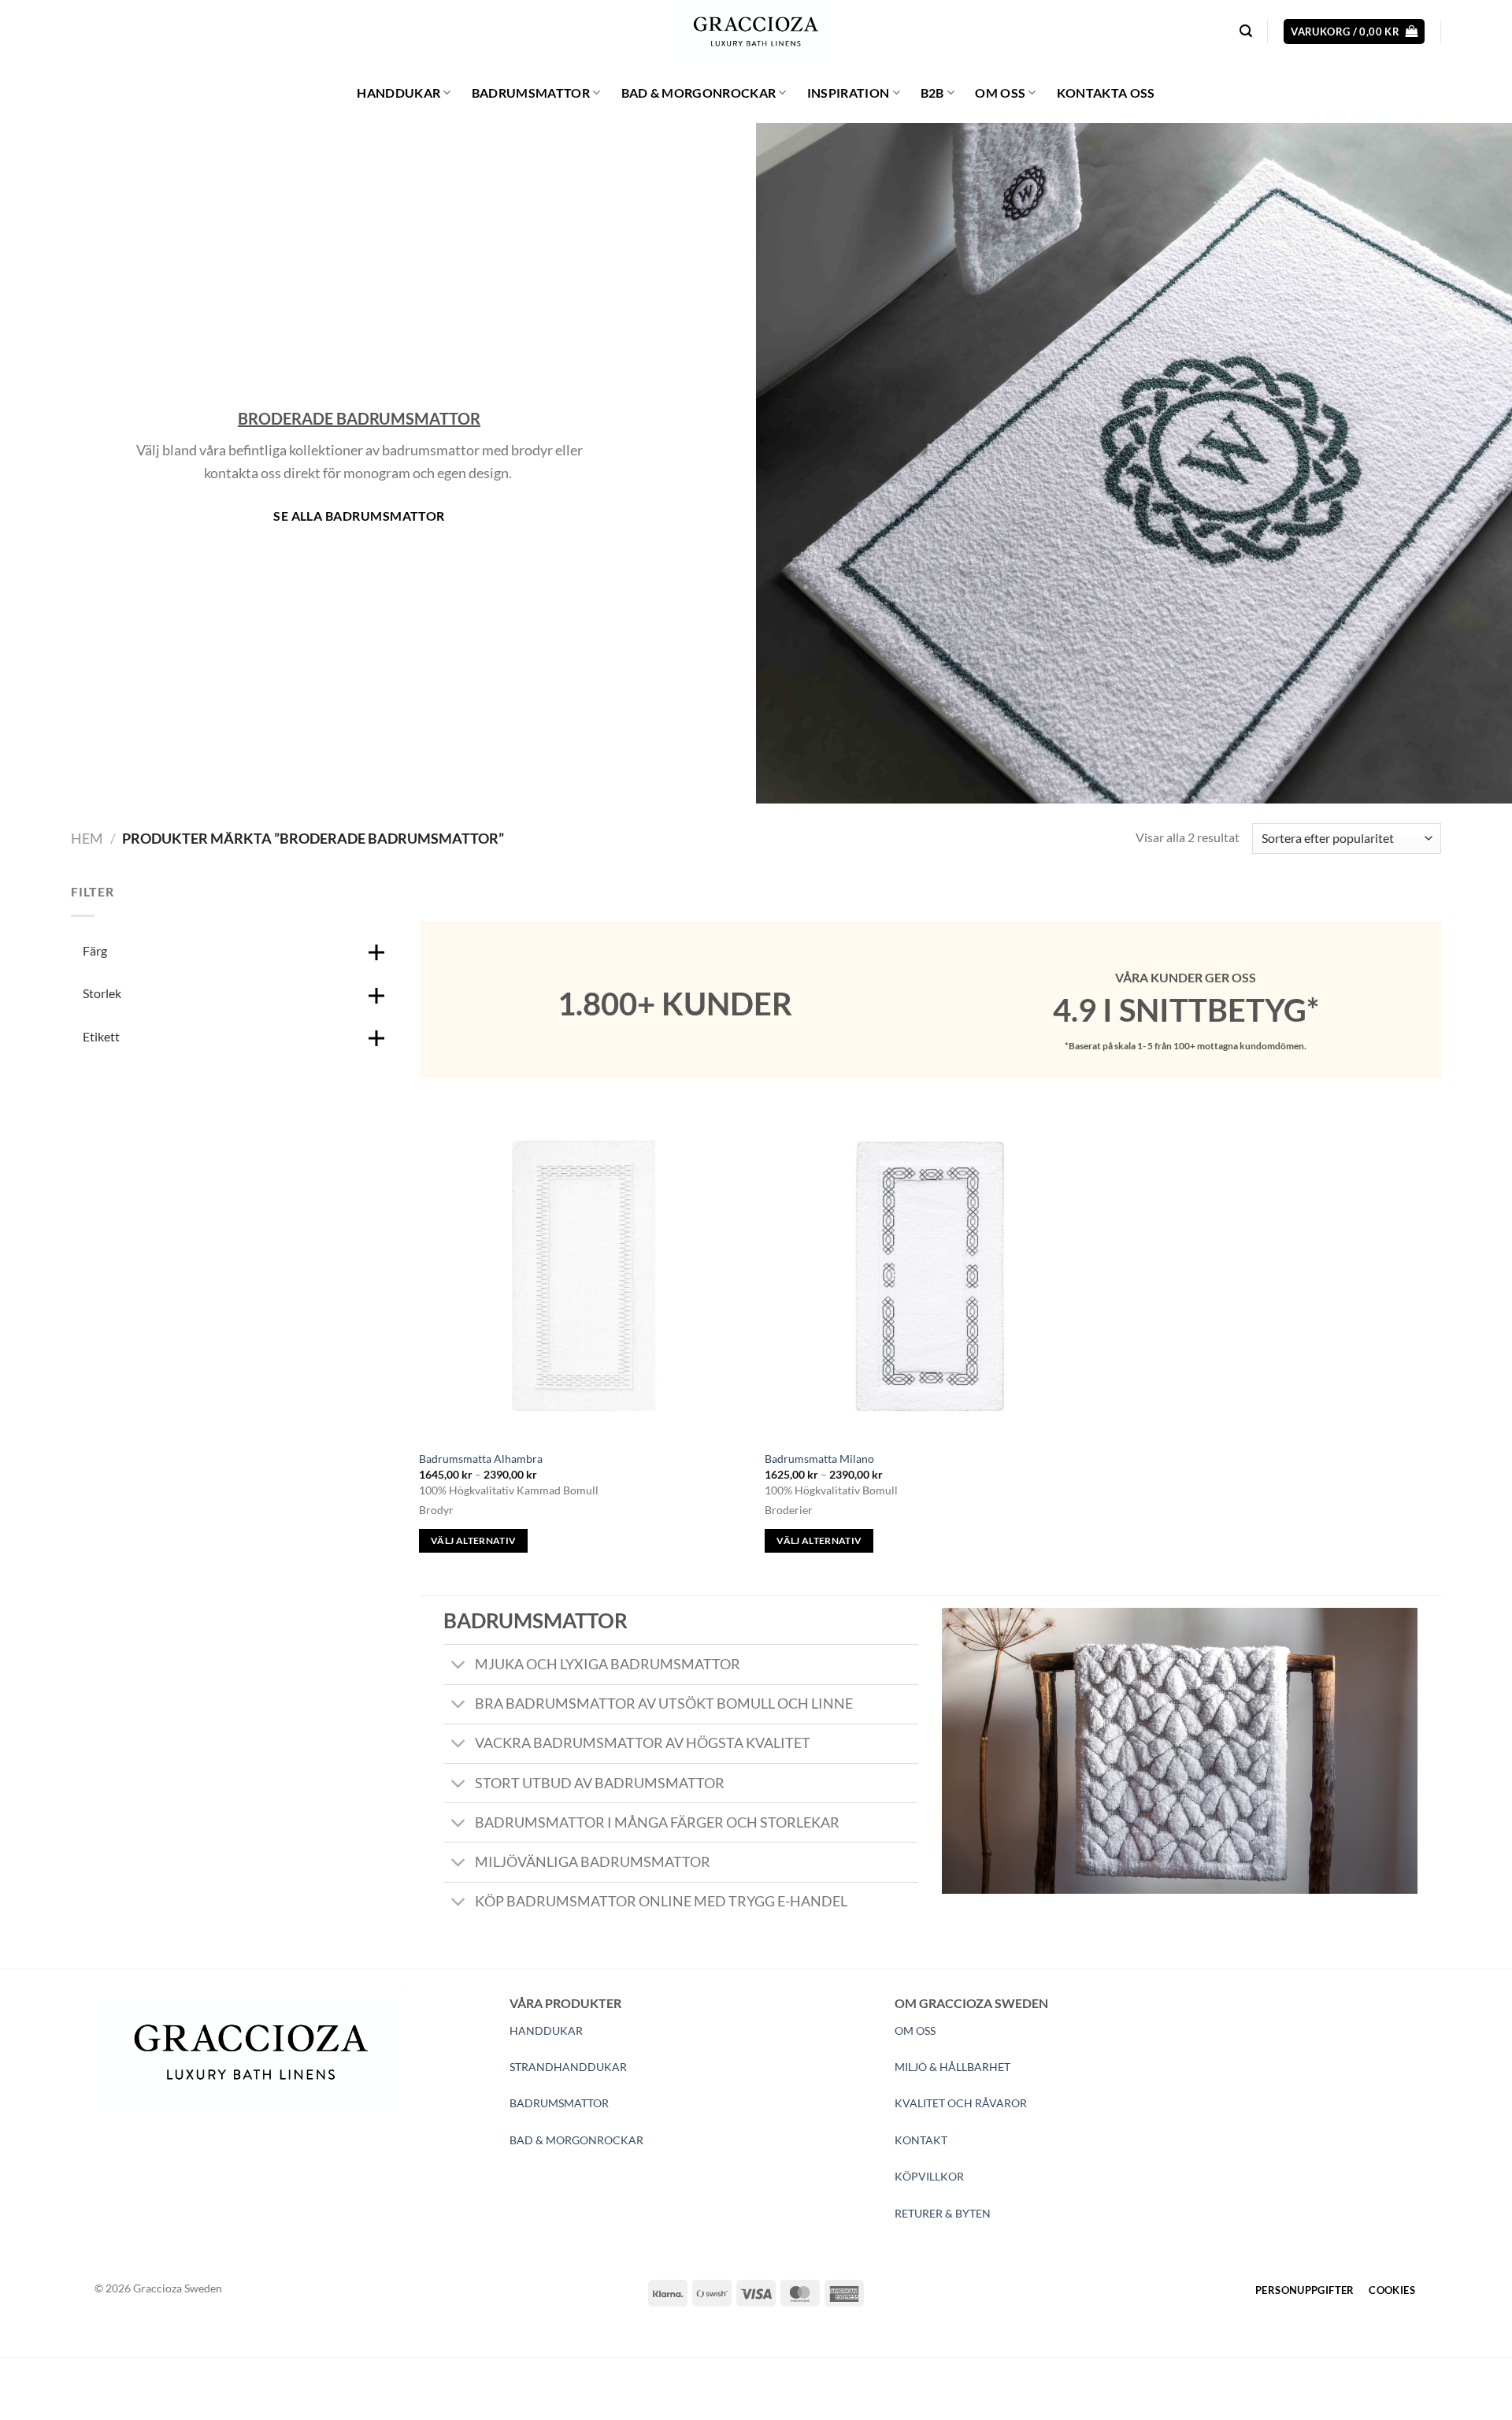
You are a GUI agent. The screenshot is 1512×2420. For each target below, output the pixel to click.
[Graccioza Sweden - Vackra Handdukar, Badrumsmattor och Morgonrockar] (756, 32)
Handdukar (398, 93)
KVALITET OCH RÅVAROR (961, 2103)
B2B (932, 93)
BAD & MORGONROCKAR (576, 2140)
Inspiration (849, 93)
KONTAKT (921, 2140)
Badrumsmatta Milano (819, 1459)
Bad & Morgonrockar (699, 93)
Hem (87, 838)
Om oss (1000, 93)
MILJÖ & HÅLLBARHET (952, 2067)
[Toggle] (459, 1666)
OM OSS (915, 2030)
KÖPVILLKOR (929, 2176)
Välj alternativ (473, 1540)
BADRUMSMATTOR (559, 2103)
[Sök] (1246, 31)
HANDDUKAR (546, 2030)
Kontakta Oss (1106, 93)
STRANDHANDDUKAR (568, 2067)
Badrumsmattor (531, 93)
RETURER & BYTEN (943, 2213)
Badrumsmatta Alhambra (481, 1459)
